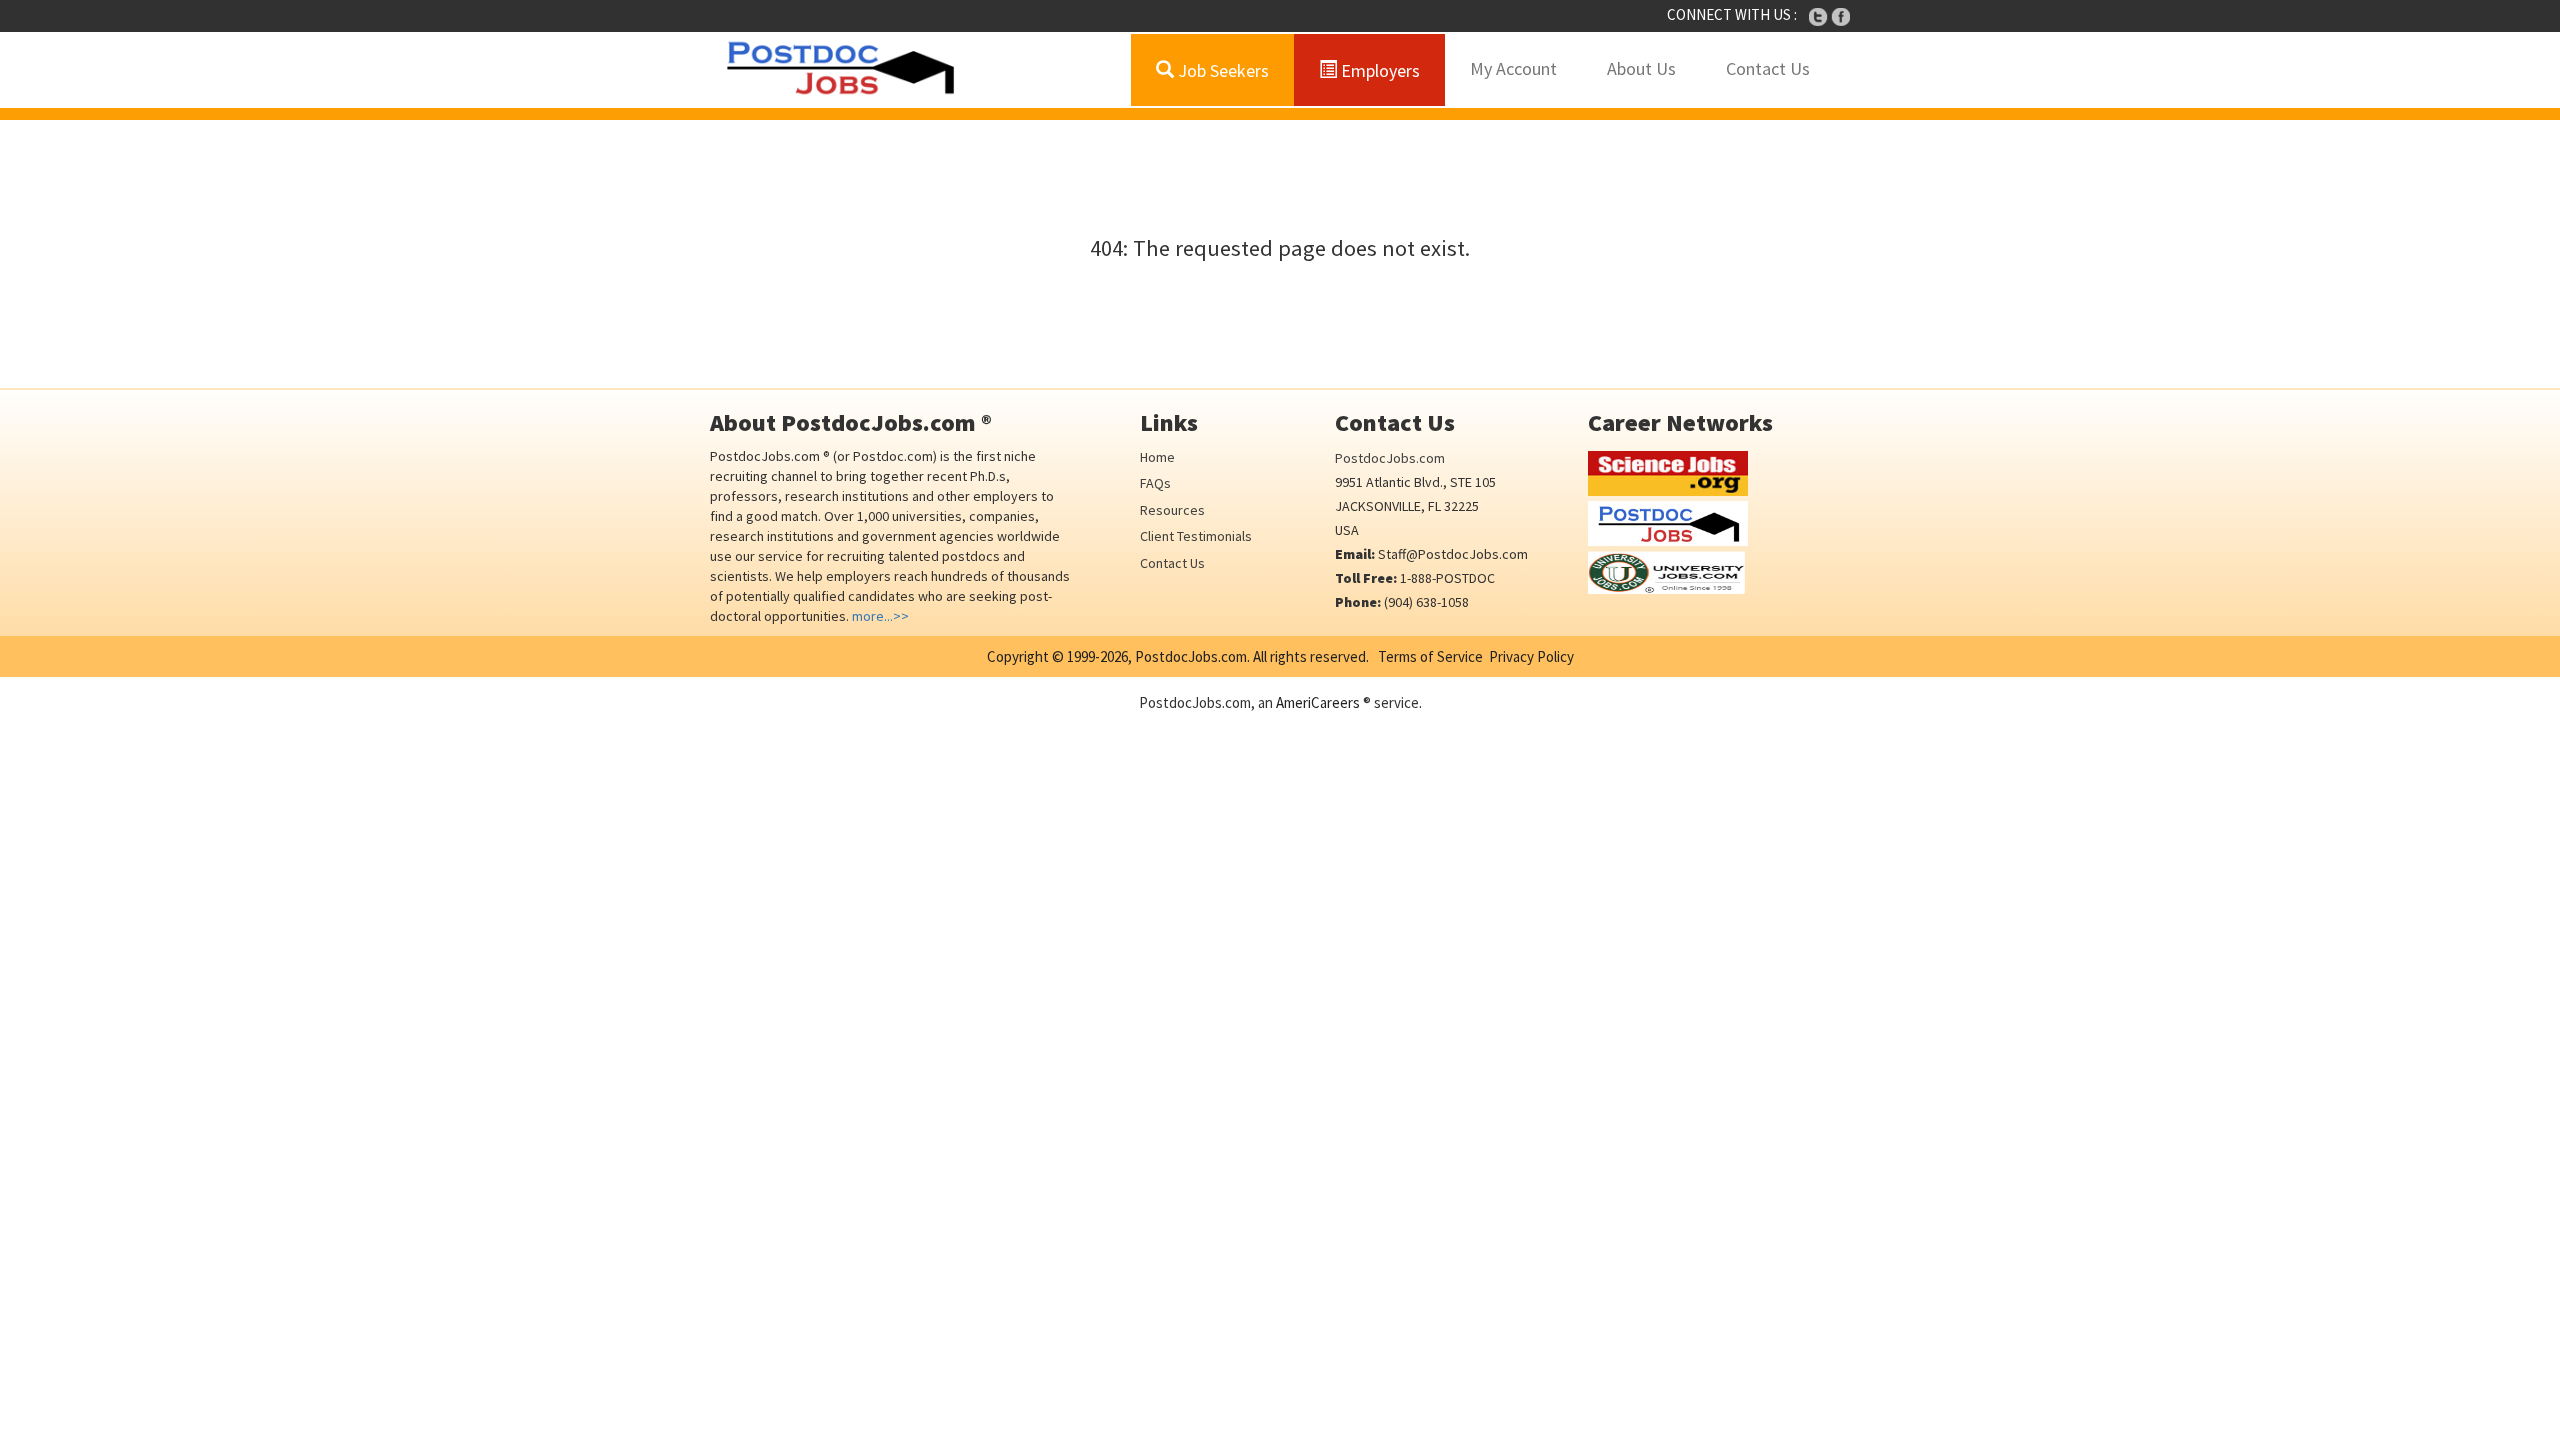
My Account (1513, 68)
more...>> (880, 616)
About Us (1641, 68)
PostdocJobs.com (1390, 458)
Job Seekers (1221, 70)
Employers (1378, 70)
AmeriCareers (1318, 702)
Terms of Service (1430, 656)
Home (1157, 457)
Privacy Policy (1531, 656)
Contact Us (1768, 68)
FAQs (1155, 483)
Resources (1172, 510)
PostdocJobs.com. (1191, 656)
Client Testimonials (1196, 536)
